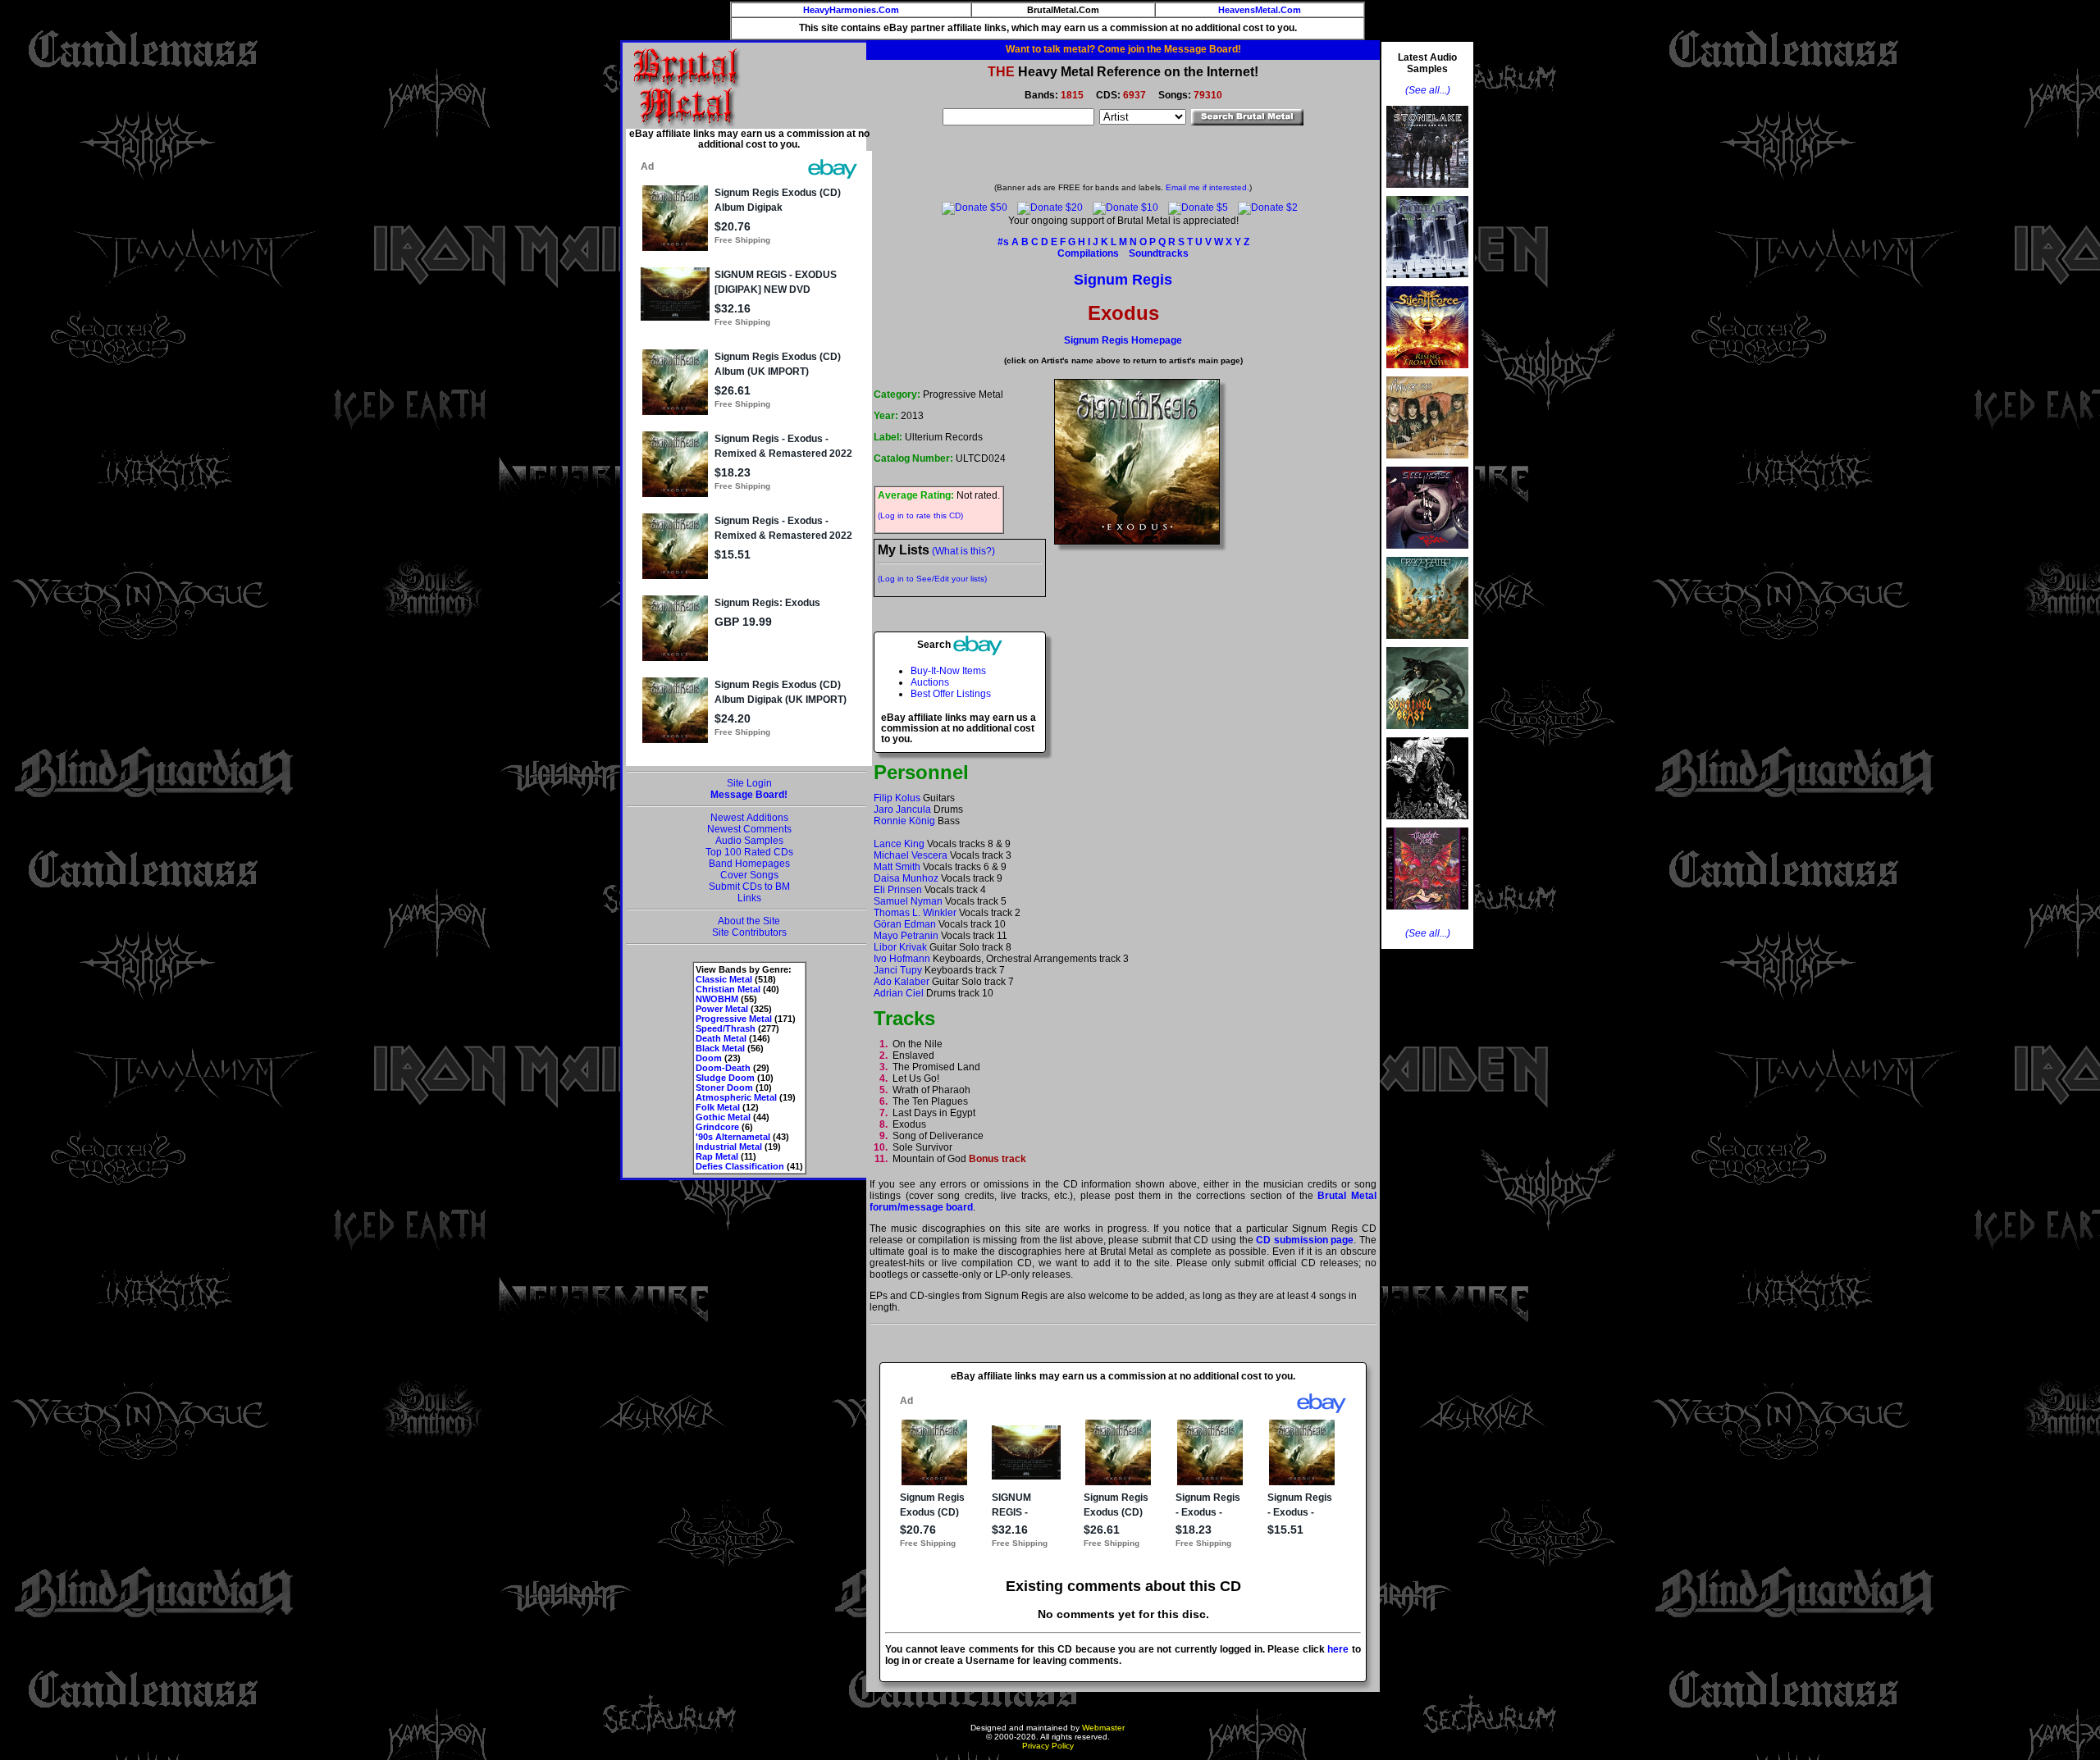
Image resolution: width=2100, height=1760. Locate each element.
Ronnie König (904, 821)
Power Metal (722, 1009)
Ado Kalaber (902, 982)
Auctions (930, 682)
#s (1003, 242)
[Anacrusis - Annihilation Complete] (1427, 463)
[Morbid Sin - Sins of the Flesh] (1427, 914)
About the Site (749, 921)
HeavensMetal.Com (1260, 10)
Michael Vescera (911, 855)
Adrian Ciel (899, 993)
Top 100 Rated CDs (749, 852)
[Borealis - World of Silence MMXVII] (1427, 283)
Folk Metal (718, 1107)
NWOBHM (717, 999)
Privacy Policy (1048, 1746)
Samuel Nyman (908, 901)
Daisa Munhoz (906, 878)
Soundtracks (1159, 253)
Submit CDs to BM (749, 887)
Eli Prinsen (898, 890)
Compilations (1088, 253)
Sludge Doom (725, 1078)
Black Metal (720, 1048)
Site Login (749, 783)
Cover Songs (749, 875)
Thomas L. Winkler (915, 913)
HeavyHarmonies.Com (851, 10)
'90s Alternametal (733, 1137)
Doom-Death (723, 1068)
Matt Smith (897, 867)
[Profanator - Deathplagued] (1427, 824)
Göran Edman (905, 924)
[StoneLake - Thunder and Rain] (1427, 193)
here (1338, 1649)
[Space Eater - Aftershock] (1427, 644)
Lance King (899, 844)
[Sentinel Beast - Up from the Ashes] (1427, 734)
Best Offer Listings (951, 694)
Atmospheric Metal (736, 1097)
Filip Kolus (897, 798)
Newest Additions (749, 818)
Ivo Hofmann (902, 959)
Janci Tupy (898, 970)
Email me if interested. (1207, 187)
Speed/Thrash (726, 1028)
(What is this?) (963, 551)
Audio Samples (749, 841)
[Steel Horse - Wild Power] (1427, 554)
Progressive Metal (734, 1019)
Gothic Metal (723, 1117)
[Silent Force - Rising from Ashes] (1427, 373)
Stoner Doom (724, 1087)
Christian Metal (728, 989)
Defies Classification (740, 1166)
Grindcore (717, 1127)
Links (749, 898)
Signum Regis (1123, 280)
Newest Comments (749, 829)
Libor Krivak (900, 947)
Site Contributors (749, 932)
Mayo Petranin (906, 936)
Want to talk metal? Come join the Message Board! (1123, 49)
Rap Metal (717, 1156)
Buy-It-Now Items (948, 671)
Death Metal (721, 1038)
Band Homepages (749, 864)
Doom (709, 1058)
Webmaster (1103, 1728)
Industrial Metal (729, 1147)
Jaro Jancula (902, 809)
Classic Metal (724, 979)
